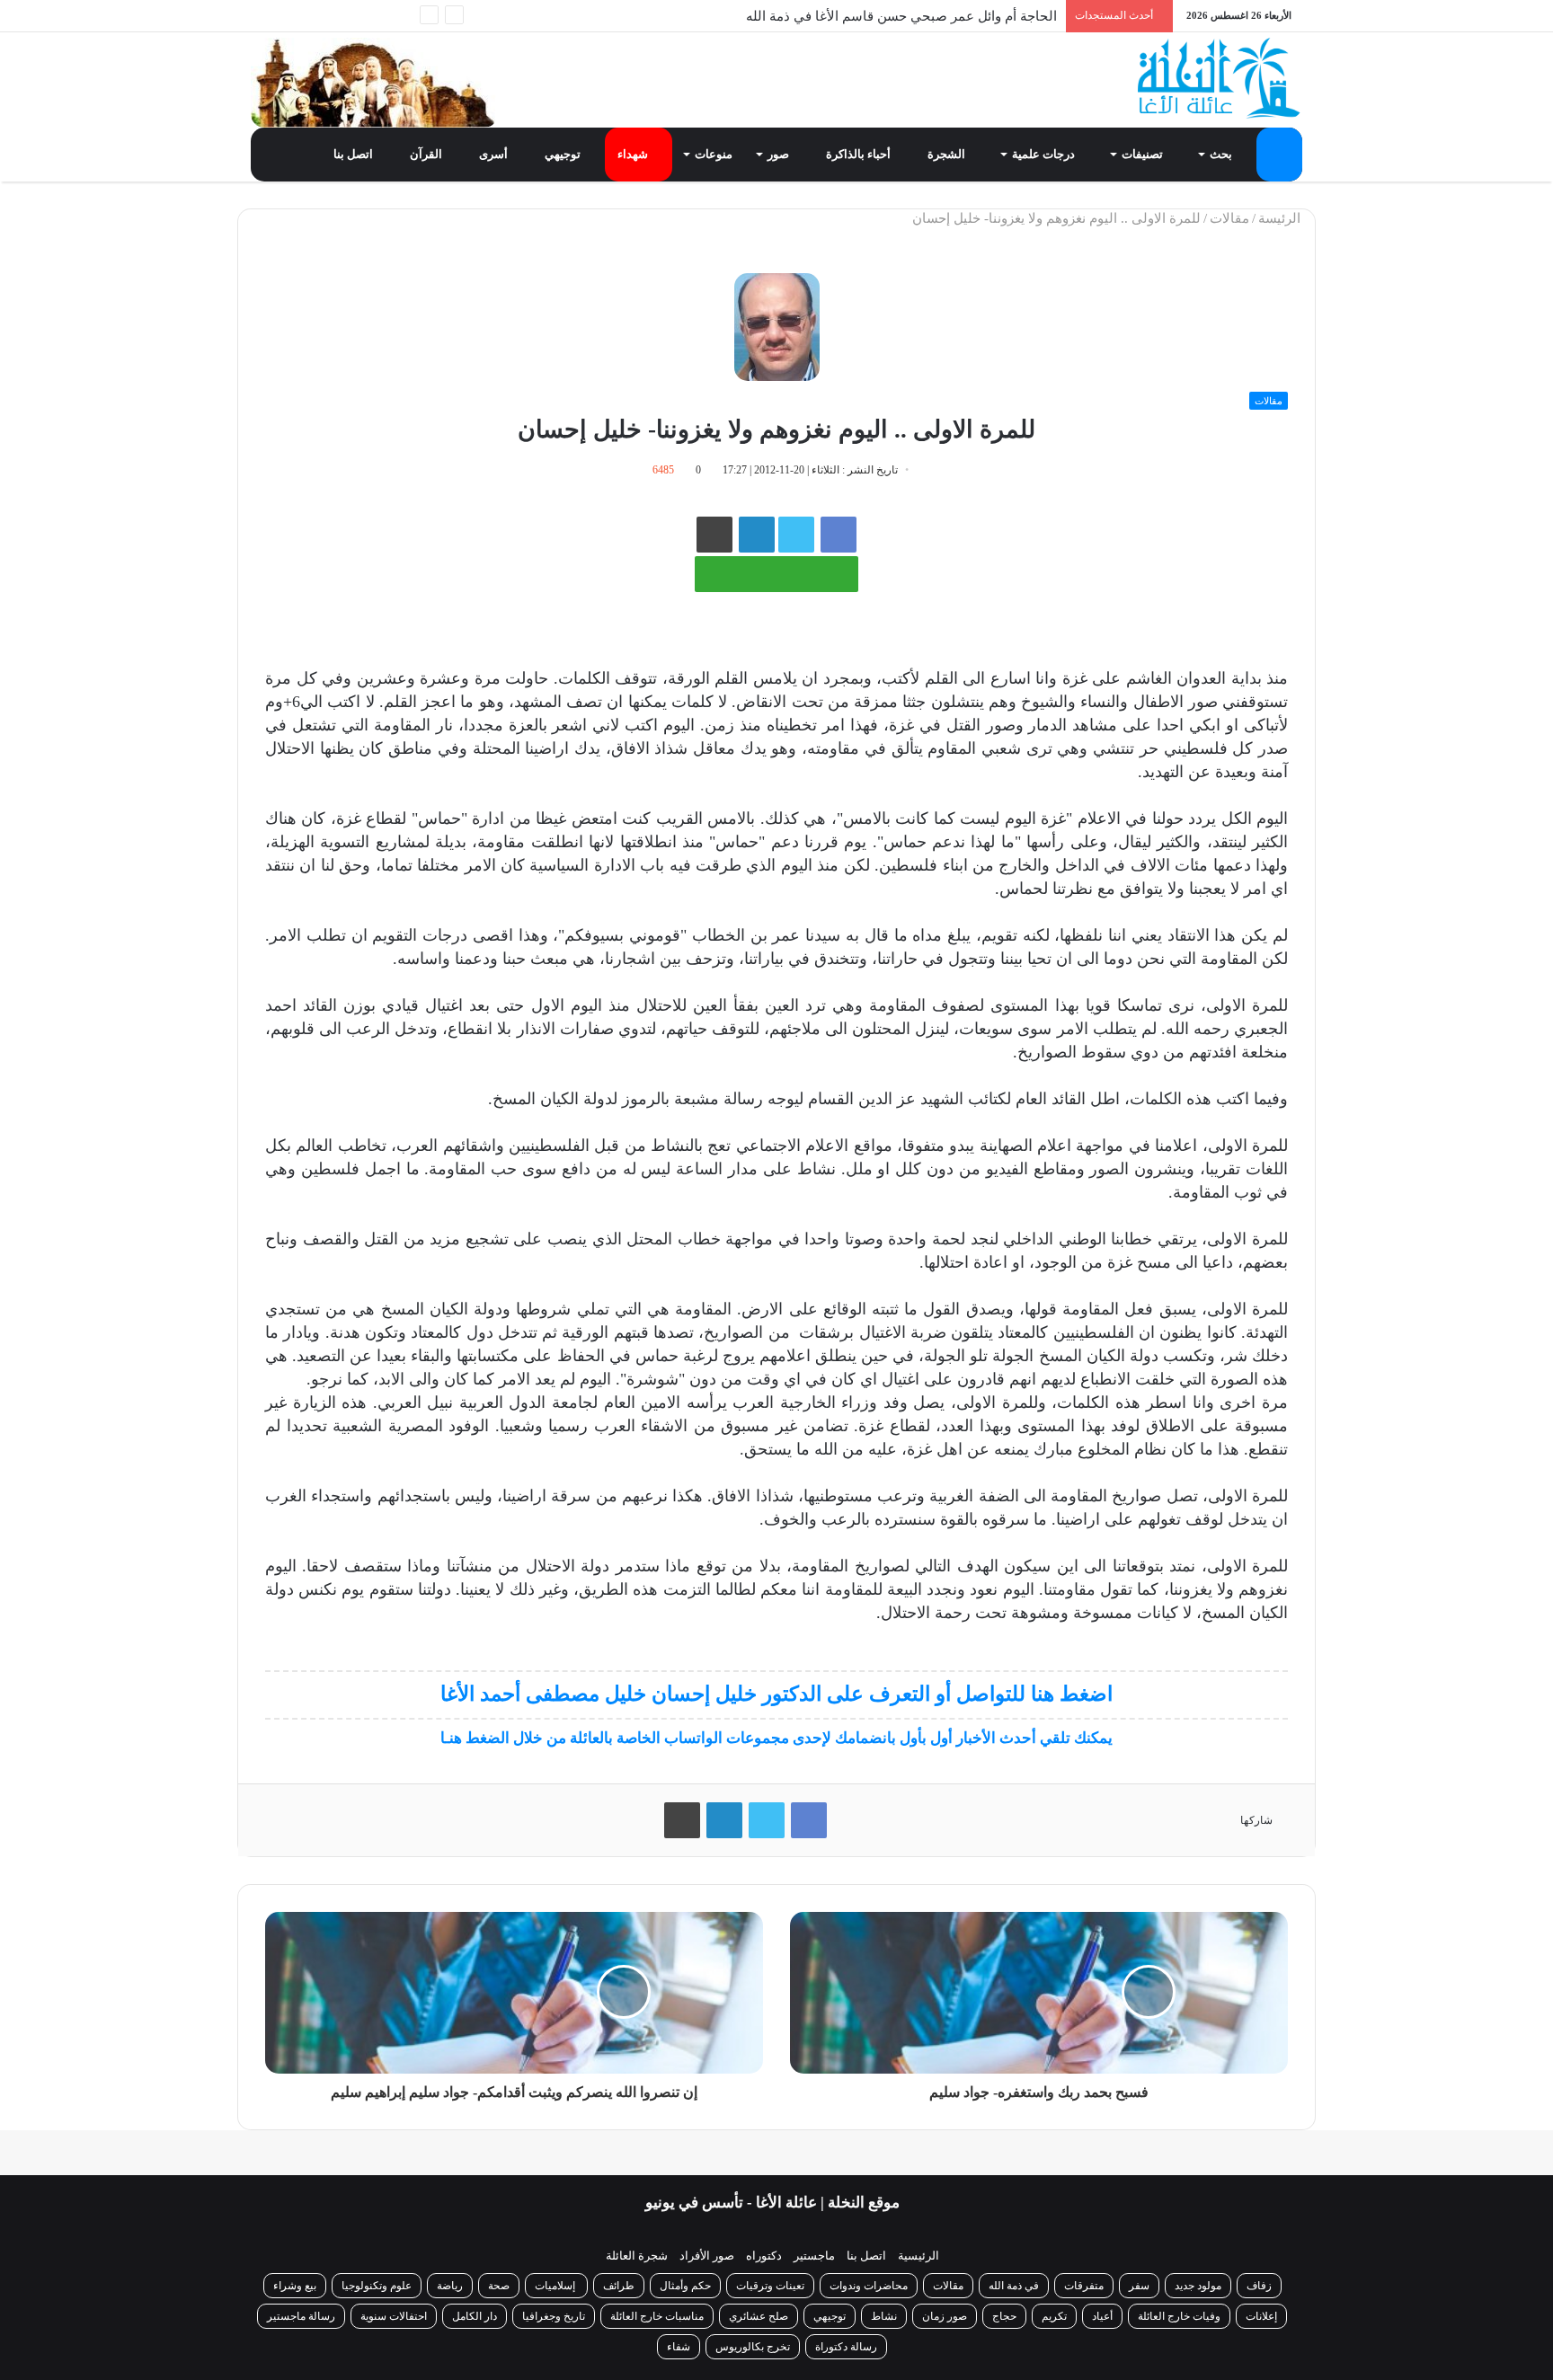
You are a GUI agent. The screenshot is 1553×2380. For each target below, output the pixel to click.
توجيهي (564, 154)
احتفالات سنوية (394, 2316)
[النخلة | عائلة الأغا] (1220, 78)
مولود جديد (1198, 2286)
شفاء (679, 2347)
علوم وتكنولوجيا (377, 2286)
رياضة (450, 2286)
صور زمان (945, 2316)
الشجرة (948, 154)
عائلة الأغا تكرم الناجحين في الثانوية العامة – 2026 (917, 16)
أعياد (1102, 2316)
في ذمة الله (1014, 2286)
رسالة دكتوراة (846, 2347)
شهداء (634, 154)
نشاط (884, 2316)
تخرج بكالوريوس (753, 2347)
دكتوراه (764, 2256)
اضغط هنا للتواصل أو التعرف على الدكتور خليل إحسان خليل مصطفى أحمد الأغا (776, 1694)
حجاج (1004, 2316)
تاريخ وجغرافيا (554, 2316)
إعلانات (1261, 2316)
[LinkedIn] (724, 1820)
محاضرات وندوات (869, 2286)
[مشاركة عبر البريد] (757, 535)
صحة (499, 2286)
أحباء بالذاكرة (860, 154)
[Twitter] (345, 16)
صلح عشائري (759, 2316)
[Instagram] (291, 16)
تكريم (1054, 2316)
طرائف (619, 2286)
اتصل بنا (355, 154)
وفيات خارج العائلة (1179, 2316)
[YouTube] (318, 16)
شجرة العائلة (637, 2256)
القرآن (427, 154)
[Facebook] (372, 16)
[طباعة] (714, 535)
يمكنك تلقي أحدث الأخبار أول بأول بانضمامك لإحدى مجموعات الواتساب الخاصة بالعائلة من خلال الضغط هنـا (776, 1738)
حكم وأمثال (685, 2286)
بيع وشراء (295, 2286)
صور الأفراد (707, 2256)
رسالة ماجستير (301, 2316)
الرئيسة (1281, 218)
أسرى (495, 154)
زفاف (1259, 2286)
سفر (1139, 2286)
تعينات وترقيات (770, 2286)
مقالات (1229, 218)
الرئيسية (918, 2256)
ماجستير (814, 2256)
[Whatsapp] (399, 16)
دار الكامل (475, 2316)
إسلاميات (556, 2286)
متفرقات (1084, 2286)
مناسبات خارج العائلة (657, 2316)
